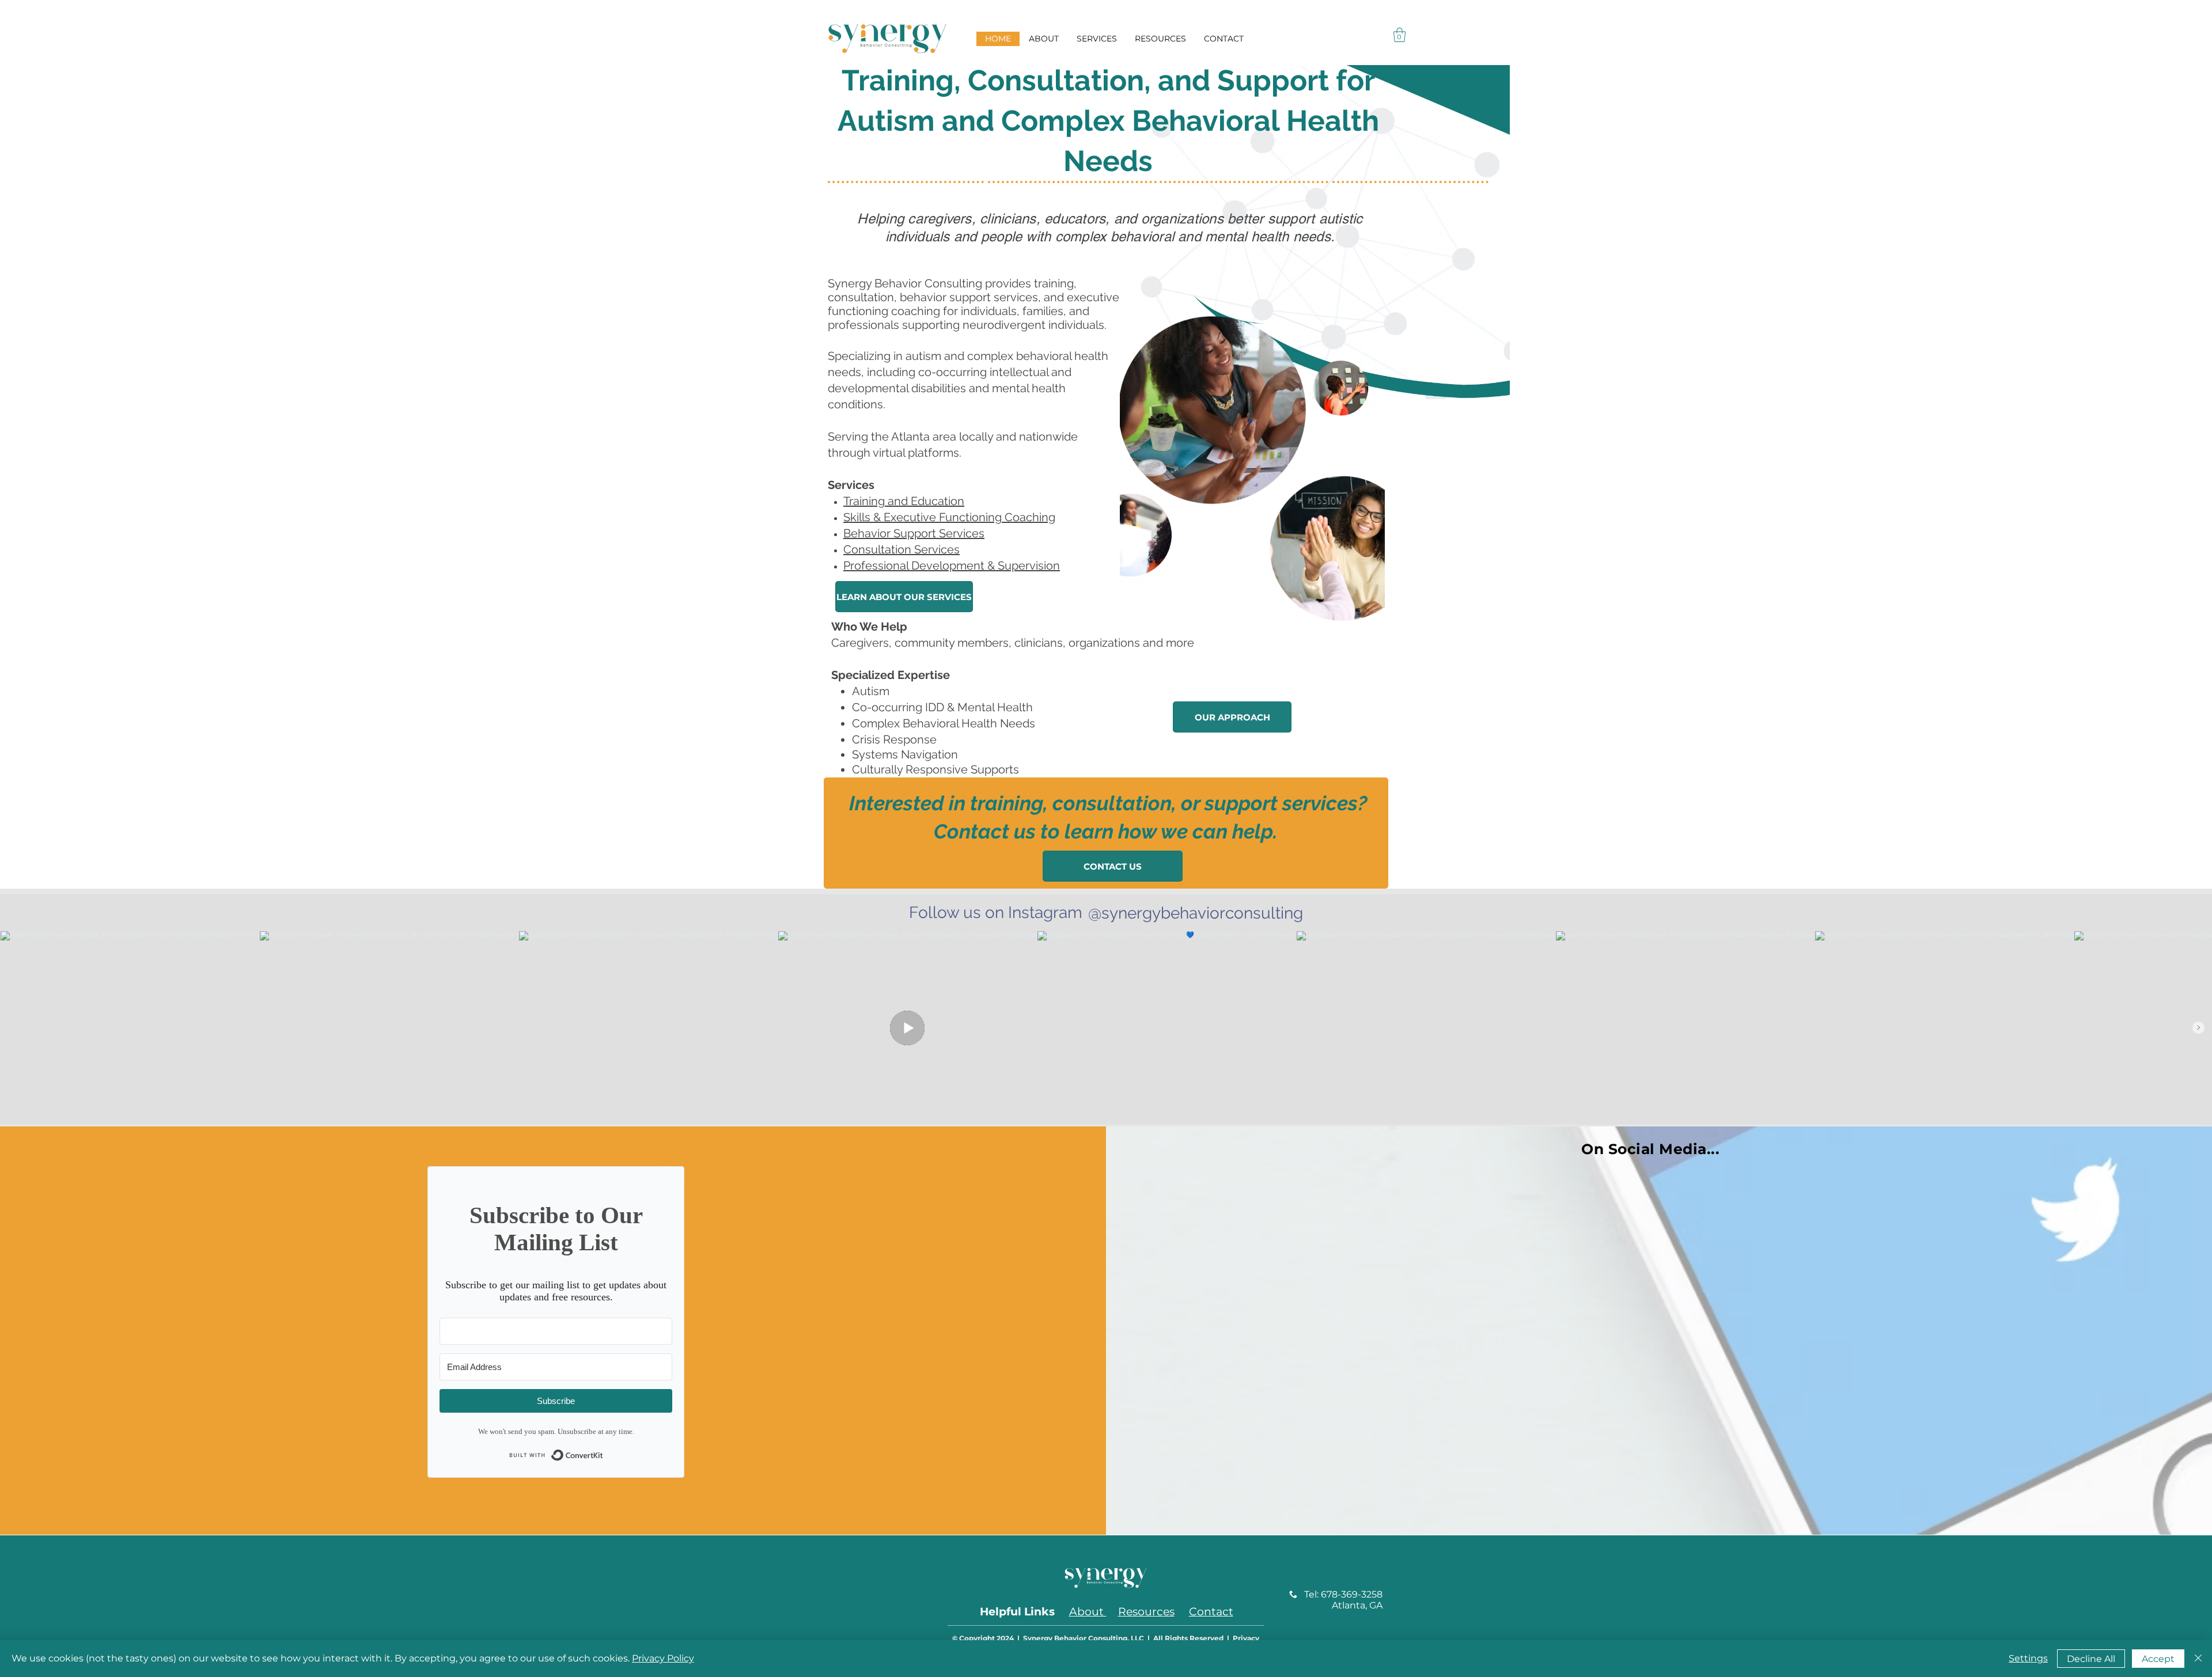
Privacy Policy (663, 1658)
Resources (1146, 1612)
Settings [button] (2028, 1658)
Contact (1211, 1612)
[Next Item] (2198, 1028)
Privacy (1246, 1638)
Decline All (2091, 1659)
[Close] (2198, 1659)
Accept (2158, 1659)
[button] (1399, 35)
